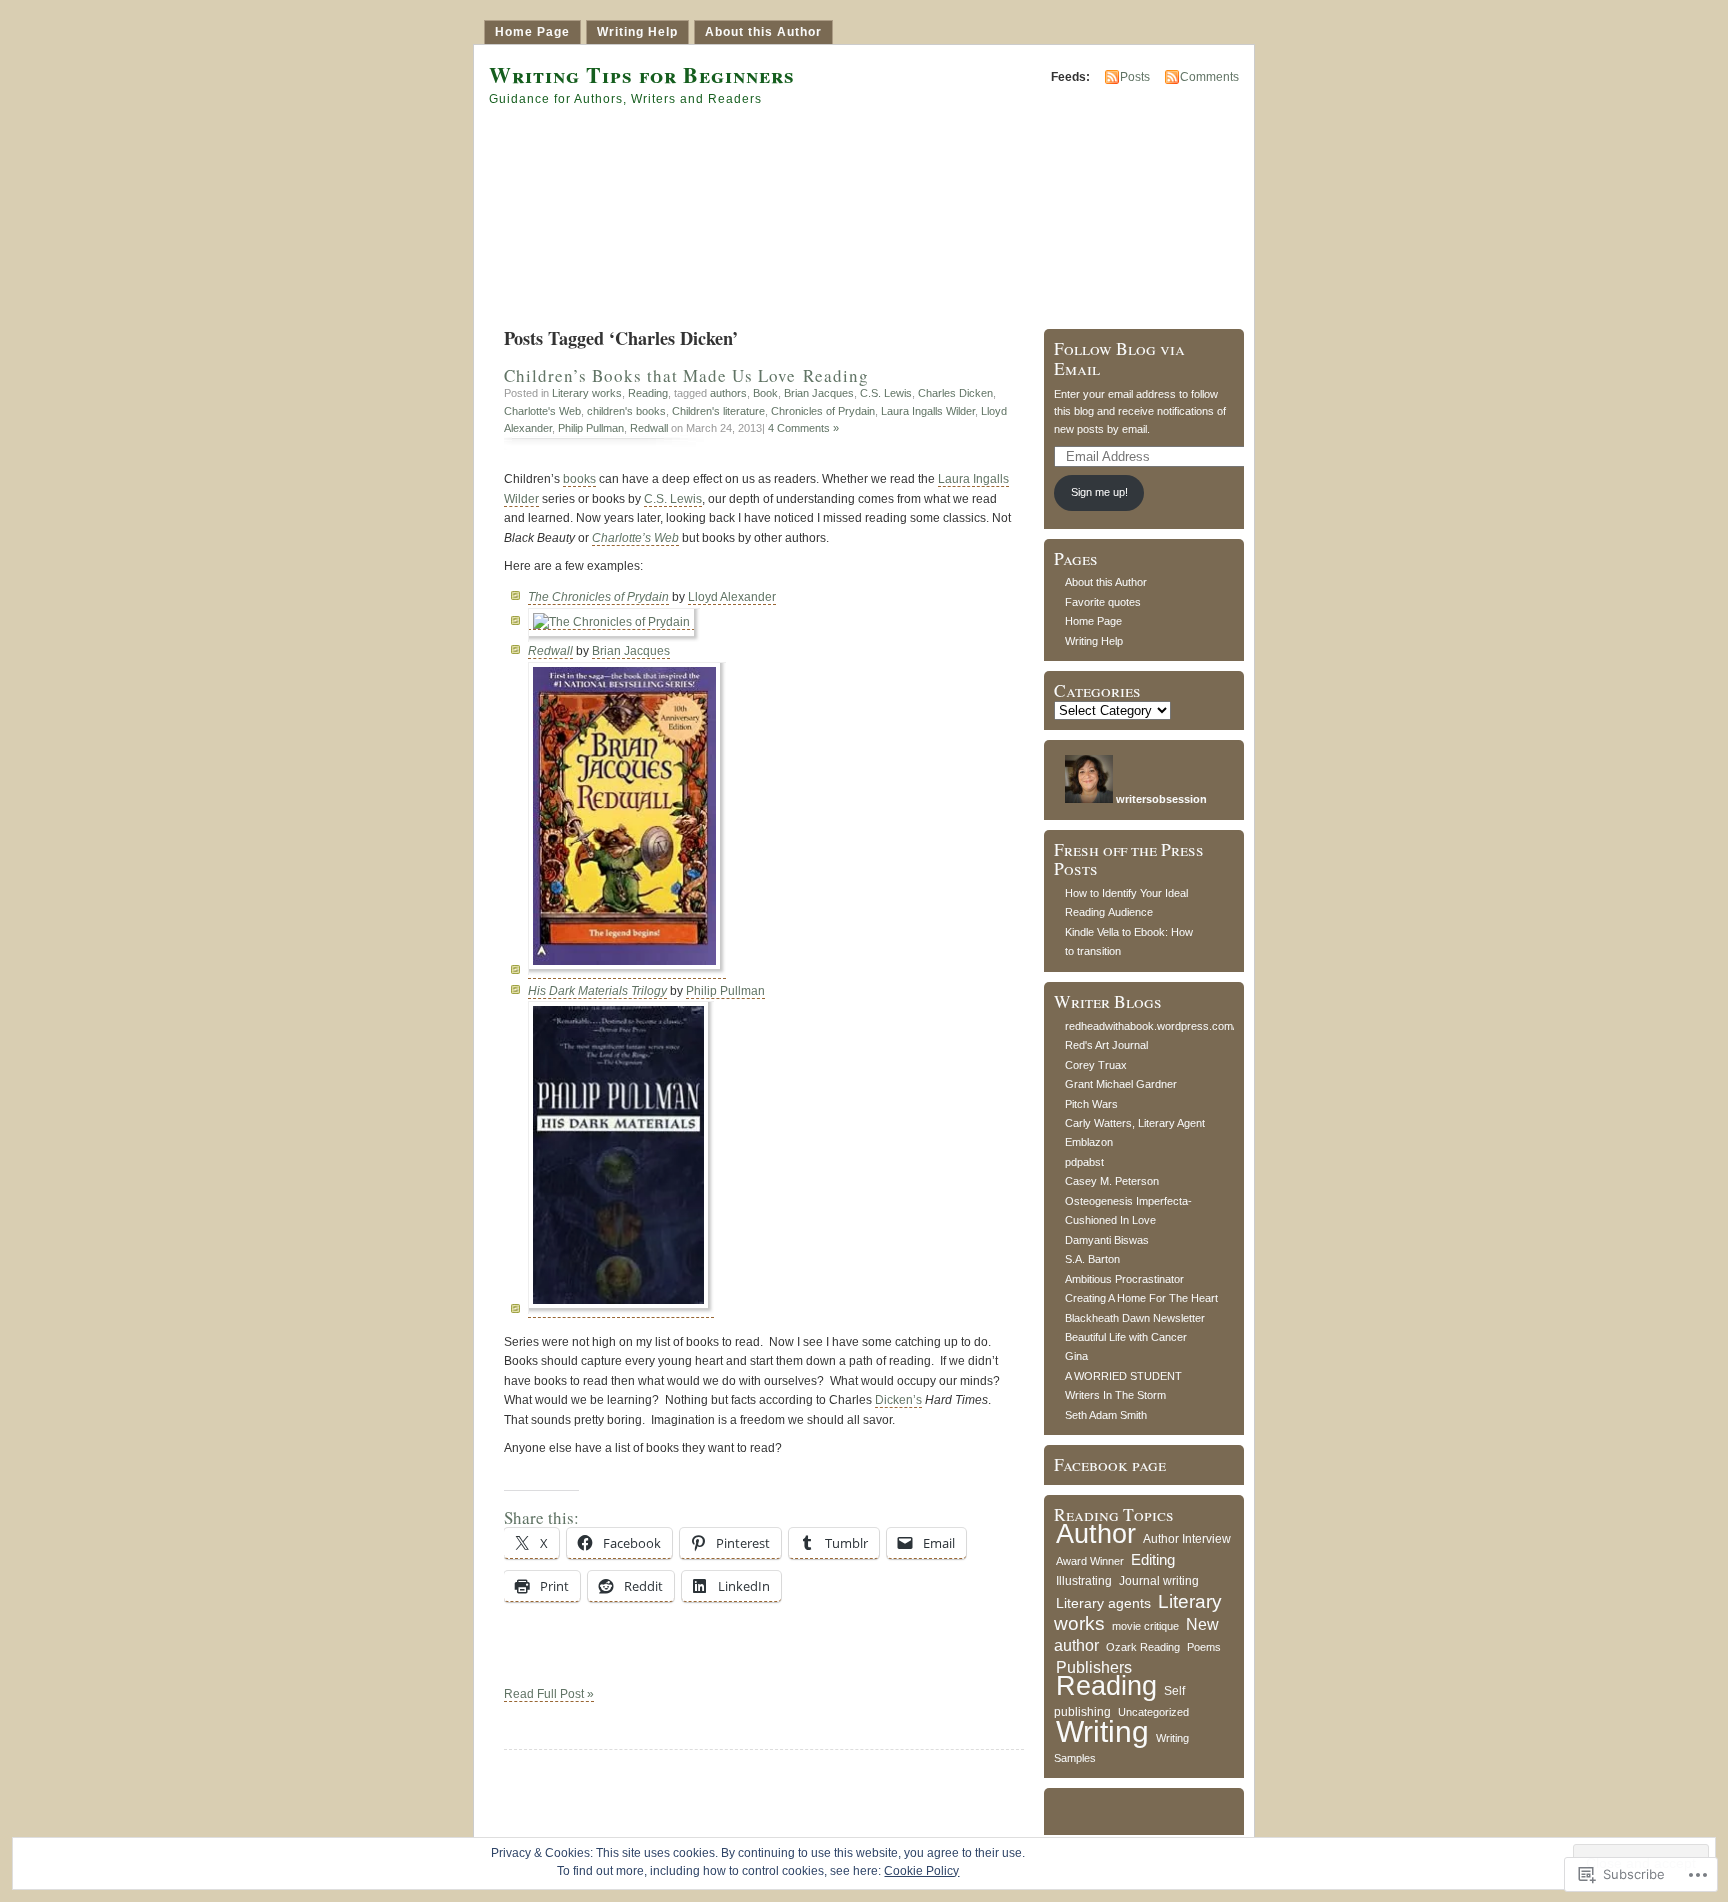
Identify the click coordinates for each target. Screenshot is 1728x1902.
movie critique (1145, 1626)
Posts (1135, 77)
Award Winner (1090, 1561)
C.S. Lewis (886, 393)
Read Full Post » (549, 1694)
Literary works (587, 393)
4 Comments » (803, 428)
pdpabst (1084, 1162)
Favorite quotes (1103, 602)
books (579, 479)
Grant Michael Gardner (1121, 1084)
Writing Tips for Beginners (642, 74)
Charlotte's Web (542, 411)
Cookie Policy (921, 1871)
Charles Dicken (955, 393)
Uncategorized (1153, 1712)
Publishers (1094, 1667)
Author (1096, 1533)
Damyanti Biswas (1107, 1240)
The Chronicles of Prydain (598, 597)
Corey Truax (1096, 1065)
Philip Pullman (591, 428)
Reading (648, 393)
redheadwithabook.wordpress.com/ (1150, 1026)
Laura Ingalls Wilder (928, 411)
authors (728, 393)
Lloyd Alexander (732, 597)
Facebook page (1110, 1464)
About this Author (763, 32)
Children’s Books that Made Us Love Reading (686, 375)
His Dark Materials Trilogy (597, 991)
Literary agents (1103, 1603)
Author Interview (1187, 1538)
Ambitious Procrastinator (1124, 1279)
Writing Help (637, 32)
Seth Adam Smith (1106, 1415)
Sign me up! (1099, 492)
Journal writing (1159, 1580)
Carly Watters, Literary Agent (1135, 1123)
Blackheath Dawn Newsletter (1135, 1318)
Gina (1076, 1356)
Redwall (649, 428)
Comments (1209, 77)
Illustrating (1084, 1581)
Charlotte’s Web (635, 538)
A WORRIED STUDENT (1123, 1376)
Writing (1102, 1731)
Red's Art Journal (1106, 1045)
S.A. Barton (1092, 1259)
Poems (1204, 1647)
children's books (626, 411)
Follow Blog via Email (1119, 358)
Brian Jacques (819, 393)
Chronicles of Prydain (823, 411)
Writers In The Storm (1115, 1395)
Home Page (532, 32)
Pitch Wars (1091, 1104)
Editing (1153, 1559)
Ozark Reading (1143, 1647)
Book (765, 393)
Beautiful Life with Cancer (1126, 1337)
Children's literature (718, 411)
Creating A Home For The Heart (1141, 1298)
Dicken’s (898, 1400)
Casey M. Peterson (1112, 1181)
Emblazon (1089, 1142)
